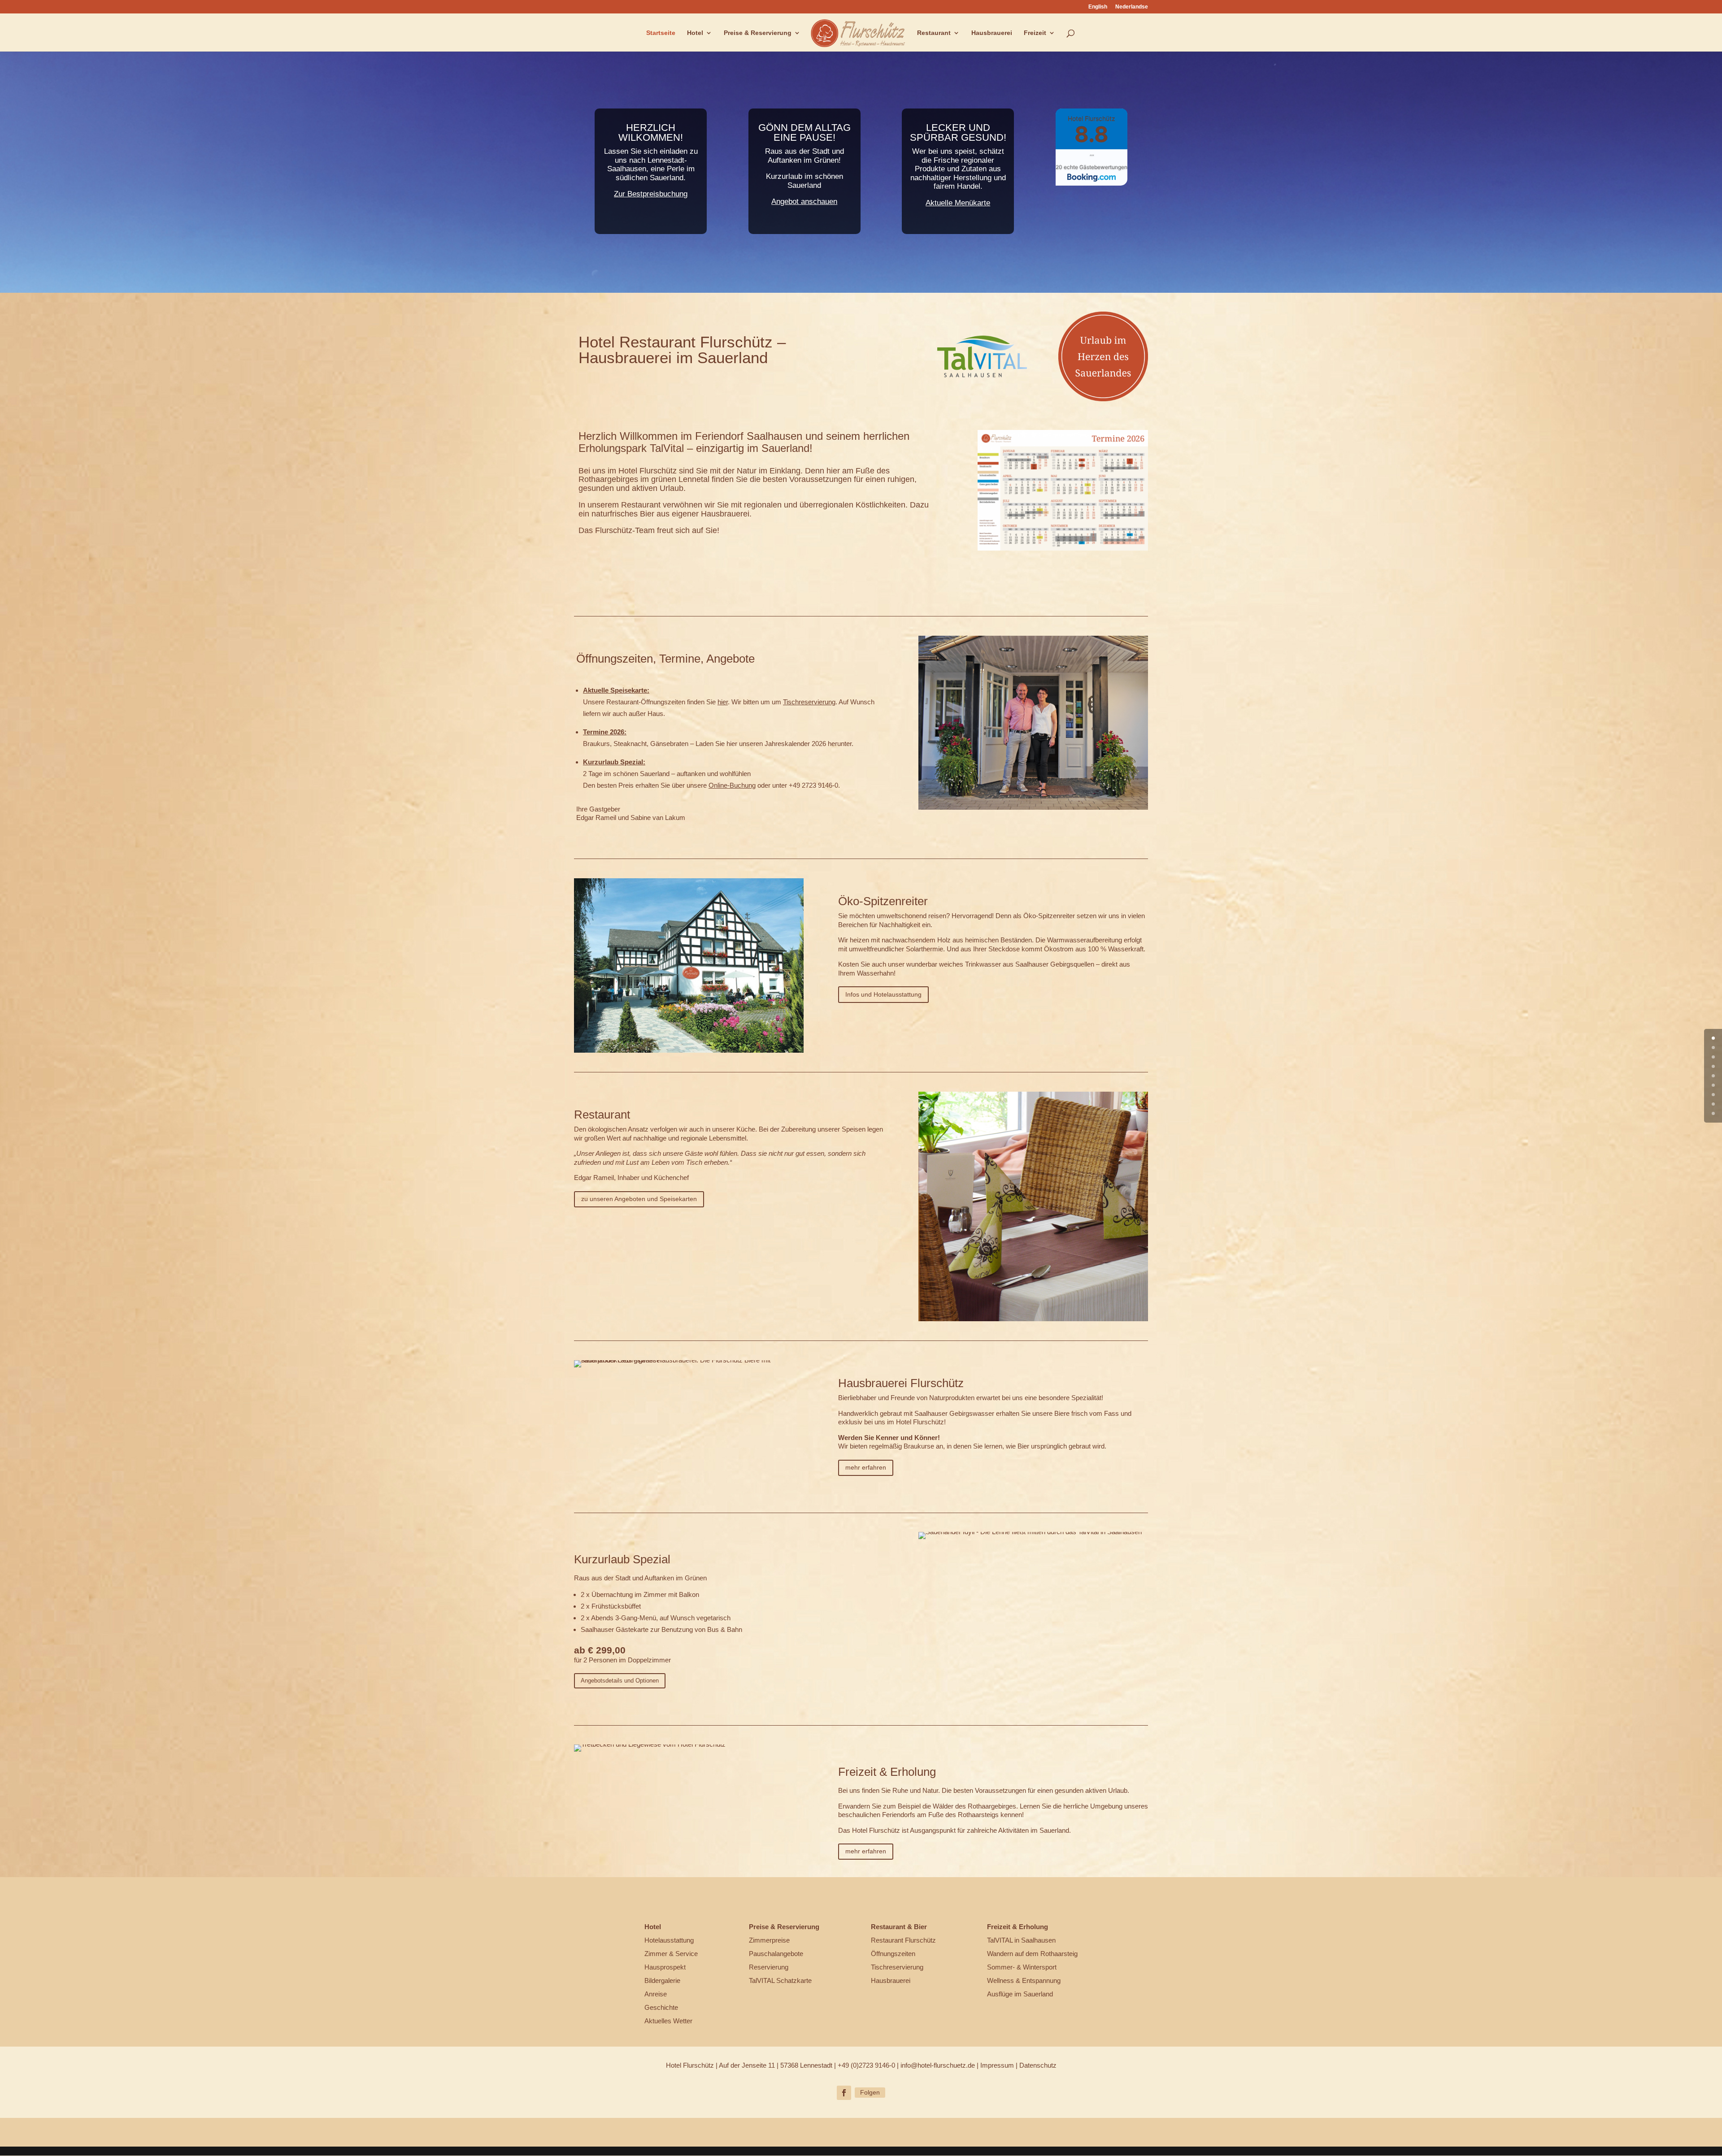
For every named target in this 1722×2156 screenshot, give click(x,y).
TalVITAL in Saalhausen (1021, 1940)
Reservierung (769, 1967)
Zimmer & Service (671, 1954)
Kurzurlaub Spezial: (614, 762)
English (1098, 7)
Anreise (656, 1994)
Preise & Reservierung (758, 33)
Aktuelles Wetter (668, 2021)
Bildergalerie (662, 1980)
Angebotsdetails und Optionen (620, 1681)
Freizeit (1035, 33)
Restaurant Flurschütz (903, 1940)
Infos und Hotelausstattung (883, 994)
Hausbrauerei (992, 33)
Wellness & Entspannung (1024, 1980)
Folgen (870, 2092)
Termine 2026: (605, 732)
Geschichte (661, 2007)
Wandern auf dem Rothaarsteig (1032, 1954)
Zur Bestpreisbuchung (651, 194)
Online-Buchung (732, 785)
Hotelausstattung (669, 1940)
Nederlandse (1132, 7)
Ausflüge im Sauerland (1020, 1994)
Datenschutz (1038, 2065)
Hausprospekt (665, 1967)
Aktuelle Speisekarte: (616, 690)
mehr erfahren (866, 1467)
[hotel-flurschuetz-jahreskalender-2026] (1063, 548)
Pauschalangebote (776, 1954)
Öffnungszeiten (893, 1954)
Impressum (997, 2065)
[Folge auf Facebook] (844, 2093)
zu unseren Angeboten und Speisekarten (639, 1199)
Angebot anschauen (804, 202)
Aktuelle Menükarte (958, 203)
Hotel (695, 33)
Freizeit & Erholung (1018, 1927)
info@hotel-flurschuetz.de (938, 2065)
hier (723, 702)
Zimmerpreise (769, 1940)
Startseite (661, 33)
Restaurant (934, 33)
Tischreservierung (809, 702)
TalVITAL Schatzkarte (780, 1980)
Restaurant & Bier (899, 1927)
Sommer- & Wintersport (1022, 1967)
